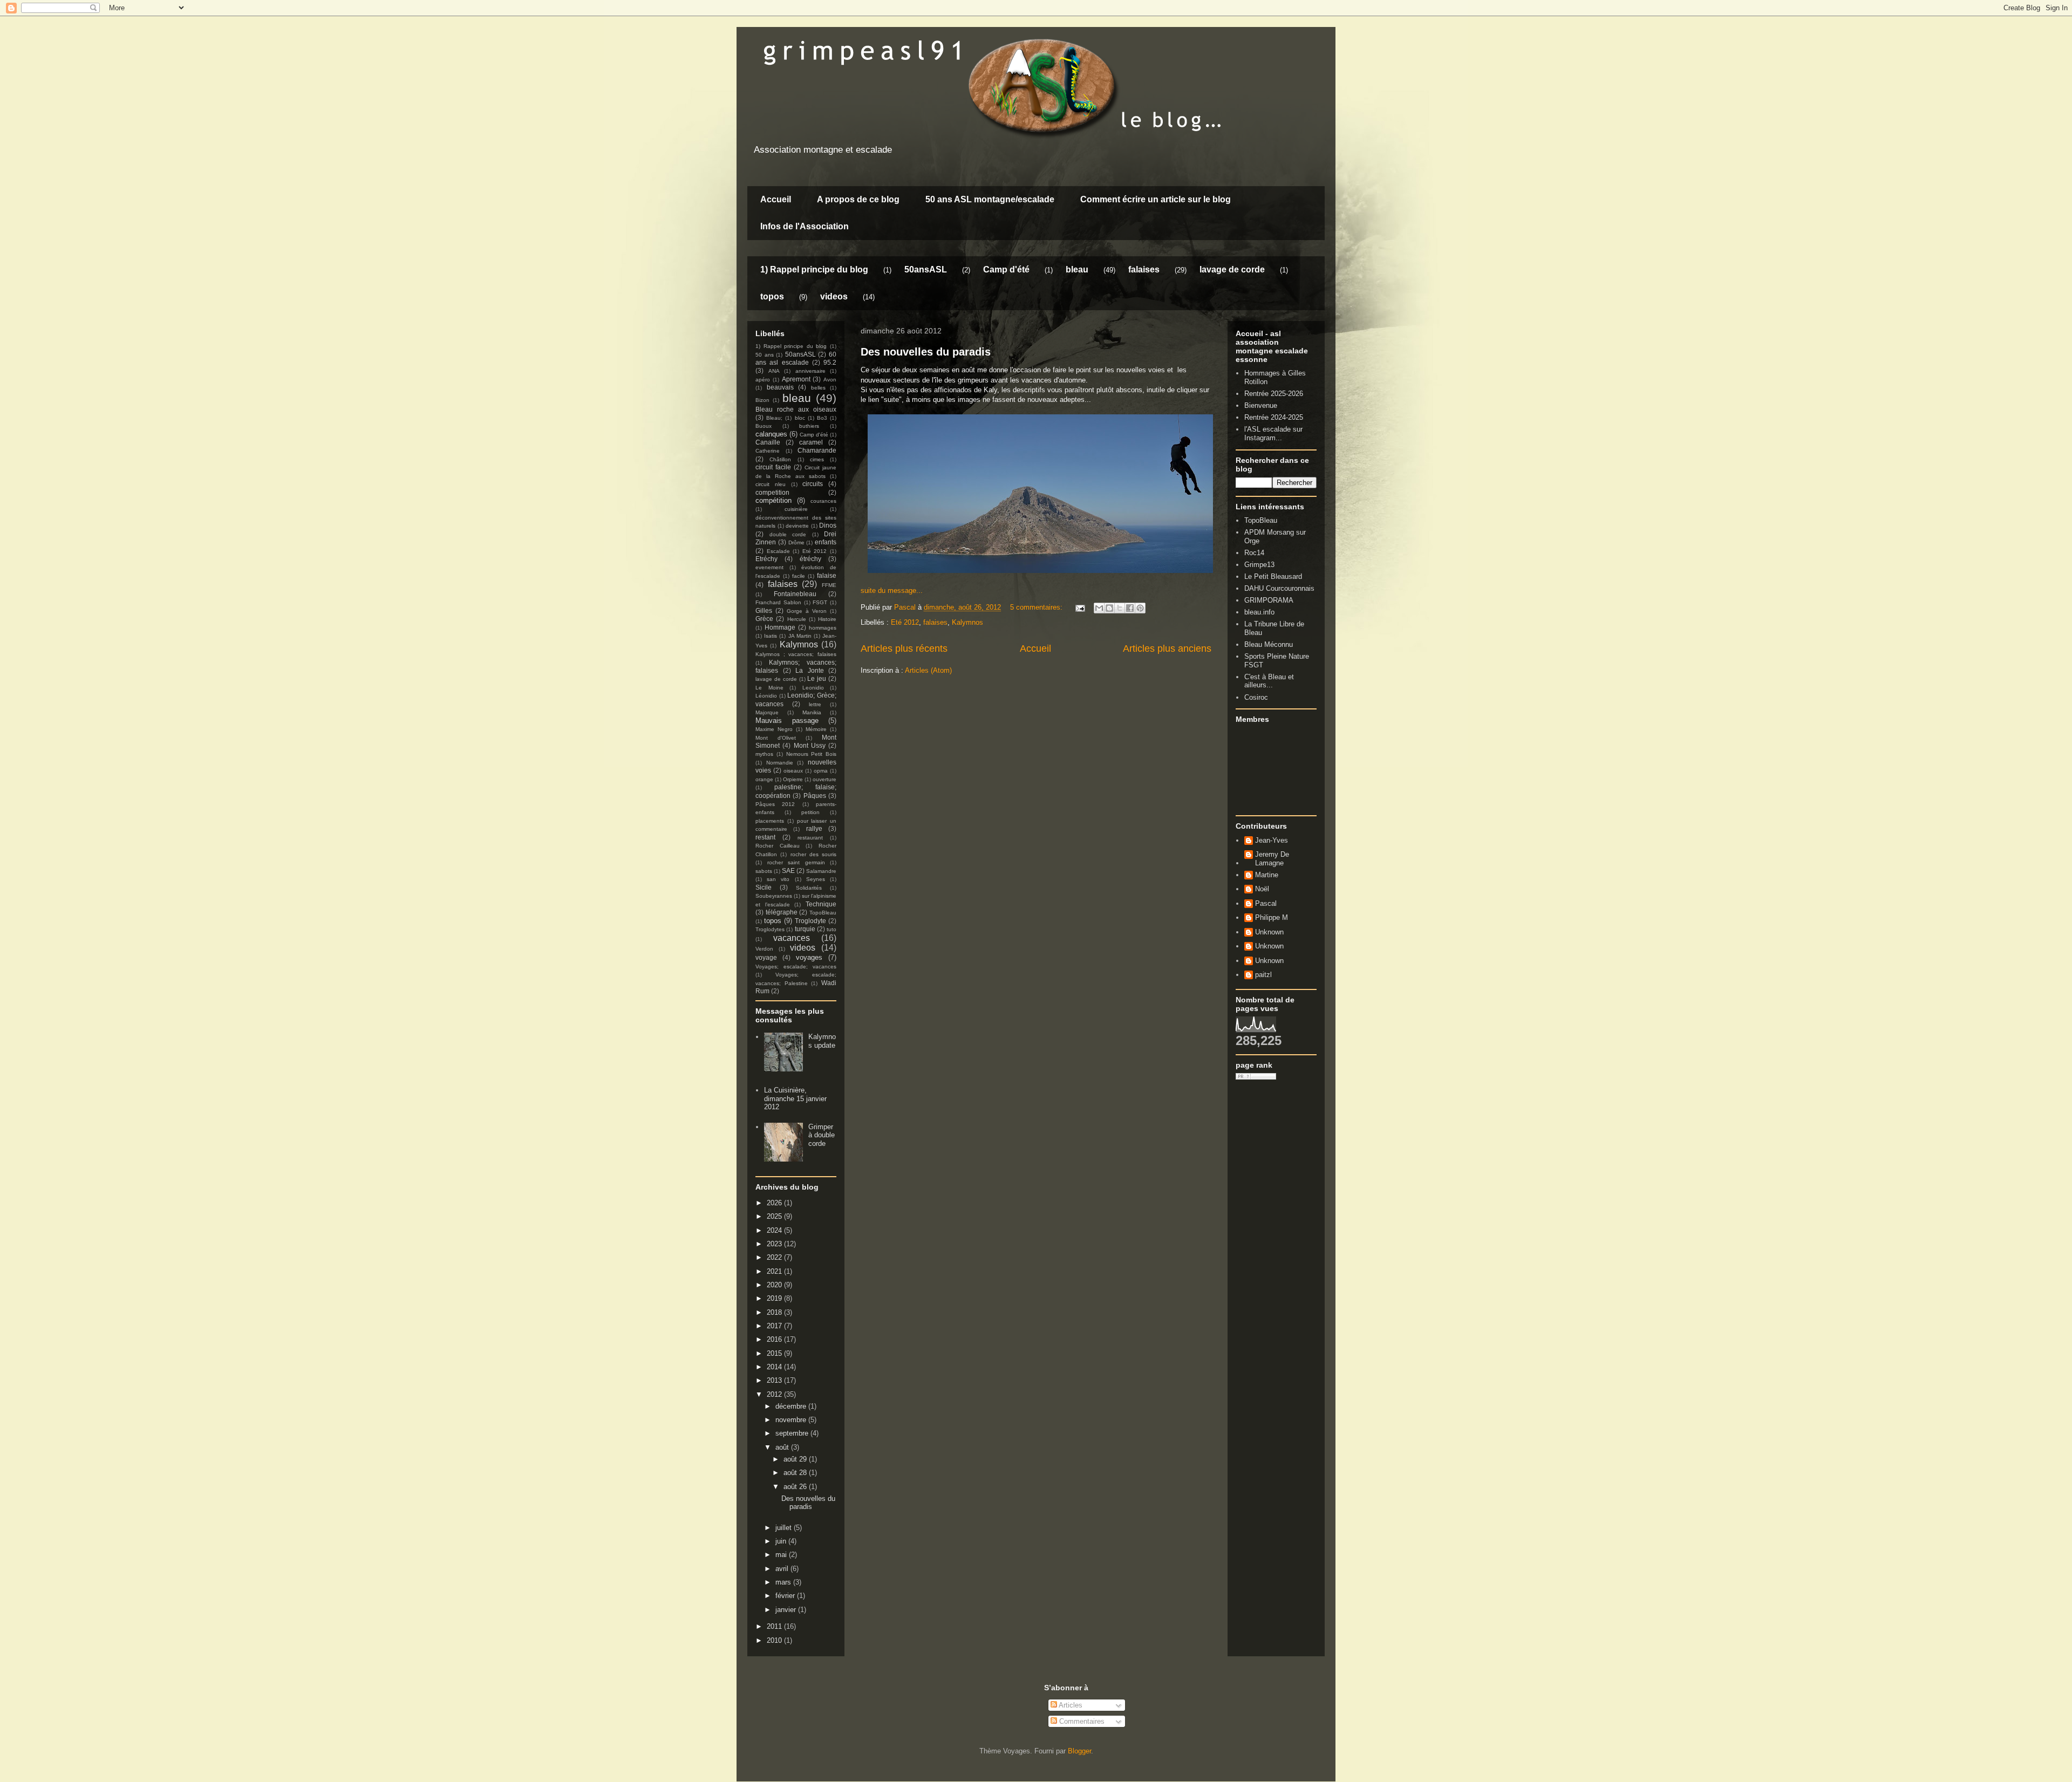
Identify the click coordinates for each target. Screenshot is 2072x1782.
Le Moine (769, 688)
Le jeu (817, 678)
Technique (821, 904)
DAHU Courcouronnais (1279, 588)
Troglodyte (810, 921)
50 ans (765, 355)
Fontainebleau (795, 594)
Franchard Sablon (778, 602)
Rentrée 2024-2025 (1274, 417)
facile (799, 576)
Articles (1070, 1705)
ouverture (824, 779)
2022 (775, 1257)
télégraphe (782, 912)
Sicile (764, 887)
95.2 (830, 362)
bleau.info (1259, 612)
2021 (775, 1271)
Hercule (797, 619)
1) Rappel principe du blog (814, 269)
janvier (787, 1610)
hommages (823, 628)
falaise (827, 575)
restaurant (810, 838)
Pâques (815, 796)
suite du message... (892, 590)
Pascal (1266, 903)
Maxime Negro (774, 729)
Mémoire (816, 729)
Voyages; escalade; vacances (796, 967)
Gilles (764, 610)
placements (770, 821)
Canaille (768, 442)
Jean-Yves (1272, 840)
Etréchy (766, 559)
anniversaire (810, 371)
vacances (792, 938)
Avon (830, 380)
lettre (815, 704)
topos (772, 296)
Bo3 (822, 418)
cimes (817, 459)
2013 (775, 1380)
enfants (826, 542)
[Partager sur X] (1120, 608)
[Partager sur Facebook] (1130, 608)
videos (834, 296)
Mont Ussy (810, 745)
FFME (829, 585)
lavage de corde (1232, 269)
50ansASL (926, 269)
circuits (813, 484)
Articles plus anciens (1167, 648)
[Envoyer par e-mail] (1099, 608)
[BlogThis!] (1109, 608)
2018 (775, 1312)
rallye (814, 828)
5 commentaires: (1037, 607)
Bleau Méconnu (1269, 644)
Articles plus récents (904, 648)
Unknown (1269, 932)
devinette (797, 526)
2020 (775, 1285)
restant (765, 837)
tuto (831, 929)
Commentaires (1081, 1721)
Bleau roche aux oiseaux (796, 409)
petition (810, 812)
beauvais (780, 387)
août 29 (796, 1459)
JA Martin (800, 636)
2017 (775, 1326)
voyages (809, 957)
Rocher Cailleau (778, 846)
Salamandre (821, 871)
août (783, 1447)
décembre (792, 1406)
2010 (775, 1640)
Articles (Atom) (928, 670)
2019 (775, 1298)
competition (772, 492)
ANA (774, 371)
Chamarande (817, 450)
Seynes (816, 879)
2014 (775, 1367)
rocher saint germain (796, 862)
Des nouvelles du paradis (926, 352)
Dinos (828, 525)
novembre (792, 1420)
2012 (775, 1394)
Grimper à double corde (822, 1135)
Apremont (796, 379)
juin (782, 1541)
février (786, 1596)
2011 (775, 1626)
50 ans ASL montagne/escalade (990, 199)
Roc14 (1254, 553)
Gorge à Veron (807, 611)
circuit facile (773, 467)
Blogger (1079, 1751)
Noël (1262, 889)
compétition (773, 500)
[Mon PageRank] (1256, 1077)
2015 (775, 1353)
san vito (778, 879)
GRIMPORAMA (1269, 600)
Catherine (768, 451)
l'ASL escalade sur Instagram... (1273, 433)
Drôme (796, 542)
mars (784, 1582)
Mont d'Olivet (776, 738)
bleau (1077, 269)
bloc (800, 418)
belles (818, 388)
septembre (793, 1433)
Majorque (767, 712)
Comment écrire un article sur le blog (1156, 199)
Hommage (780, 627)
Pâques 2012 (775, 804)
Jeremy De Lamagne (1272, 859)
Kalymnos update (822, 1041)
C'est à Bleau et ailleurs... (1269, 681)
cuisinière (796, 509)
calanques (771, 434)
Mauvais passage (787, 721)
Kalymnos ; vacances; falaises (796, 654)
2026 (775, 1203)
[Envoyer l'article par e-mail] (1079, 607)
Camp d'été (1006, 269)
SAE (788, 870)
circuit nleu (771, 484)
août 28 (796, 1473)
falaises (1144, 269)
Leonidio (813, 688)
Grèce (764, 619)
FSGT (820, 602)
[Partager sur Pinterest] (1140, 608)
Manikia (812, 712)
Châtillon (780, 459)
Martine (1267, 875)
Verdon (764, 949)
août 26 (796, 1487)
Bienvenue (1261, 405)
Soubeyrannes (774, 896)
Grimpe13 (1259, 565)
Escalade (778, 551)
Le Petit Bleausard (1273, 576)
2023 (775, 1244)
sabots (764, 871)
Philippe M (1272, 917)
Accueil (776, 199)
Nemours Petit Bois (812, 754)
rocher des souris (814, 854)
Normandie (780, 763)
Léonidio (766, 696)
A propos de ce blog (858, 199)
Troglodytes (770, 929)
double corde (788, 534)
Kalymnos (967, 622)
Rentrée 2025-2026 (1274, 394)
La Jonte (810, 670)
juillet (785, 1528)
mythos (764, 754)
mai (782, 1555)
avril (783, 1569)
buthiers (809, 426)
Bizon (762, 400)
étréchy (810, 559)
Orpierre (793, 779)
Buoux (764, 426)
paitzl (1263, 975)
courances (823, 501)
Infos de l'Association (805, 226)
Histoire (827, 619)
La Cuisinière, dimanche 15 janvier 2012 (795, 1098)
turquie (805, 929)
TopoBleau (823, 913)
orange (764, 779)
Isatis (771, 636)
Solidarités (809, 888)
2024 (775, 1230)
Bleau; (774, 418)
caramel (811, 442)
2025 (775, 1216)
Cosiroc (1256, 697)
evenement (769, 567)
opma (821, 771)
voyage (766, 957)
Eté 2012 (905, 622)
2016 (775, 1339)
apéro (763, 380)
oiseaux (793, 771)
